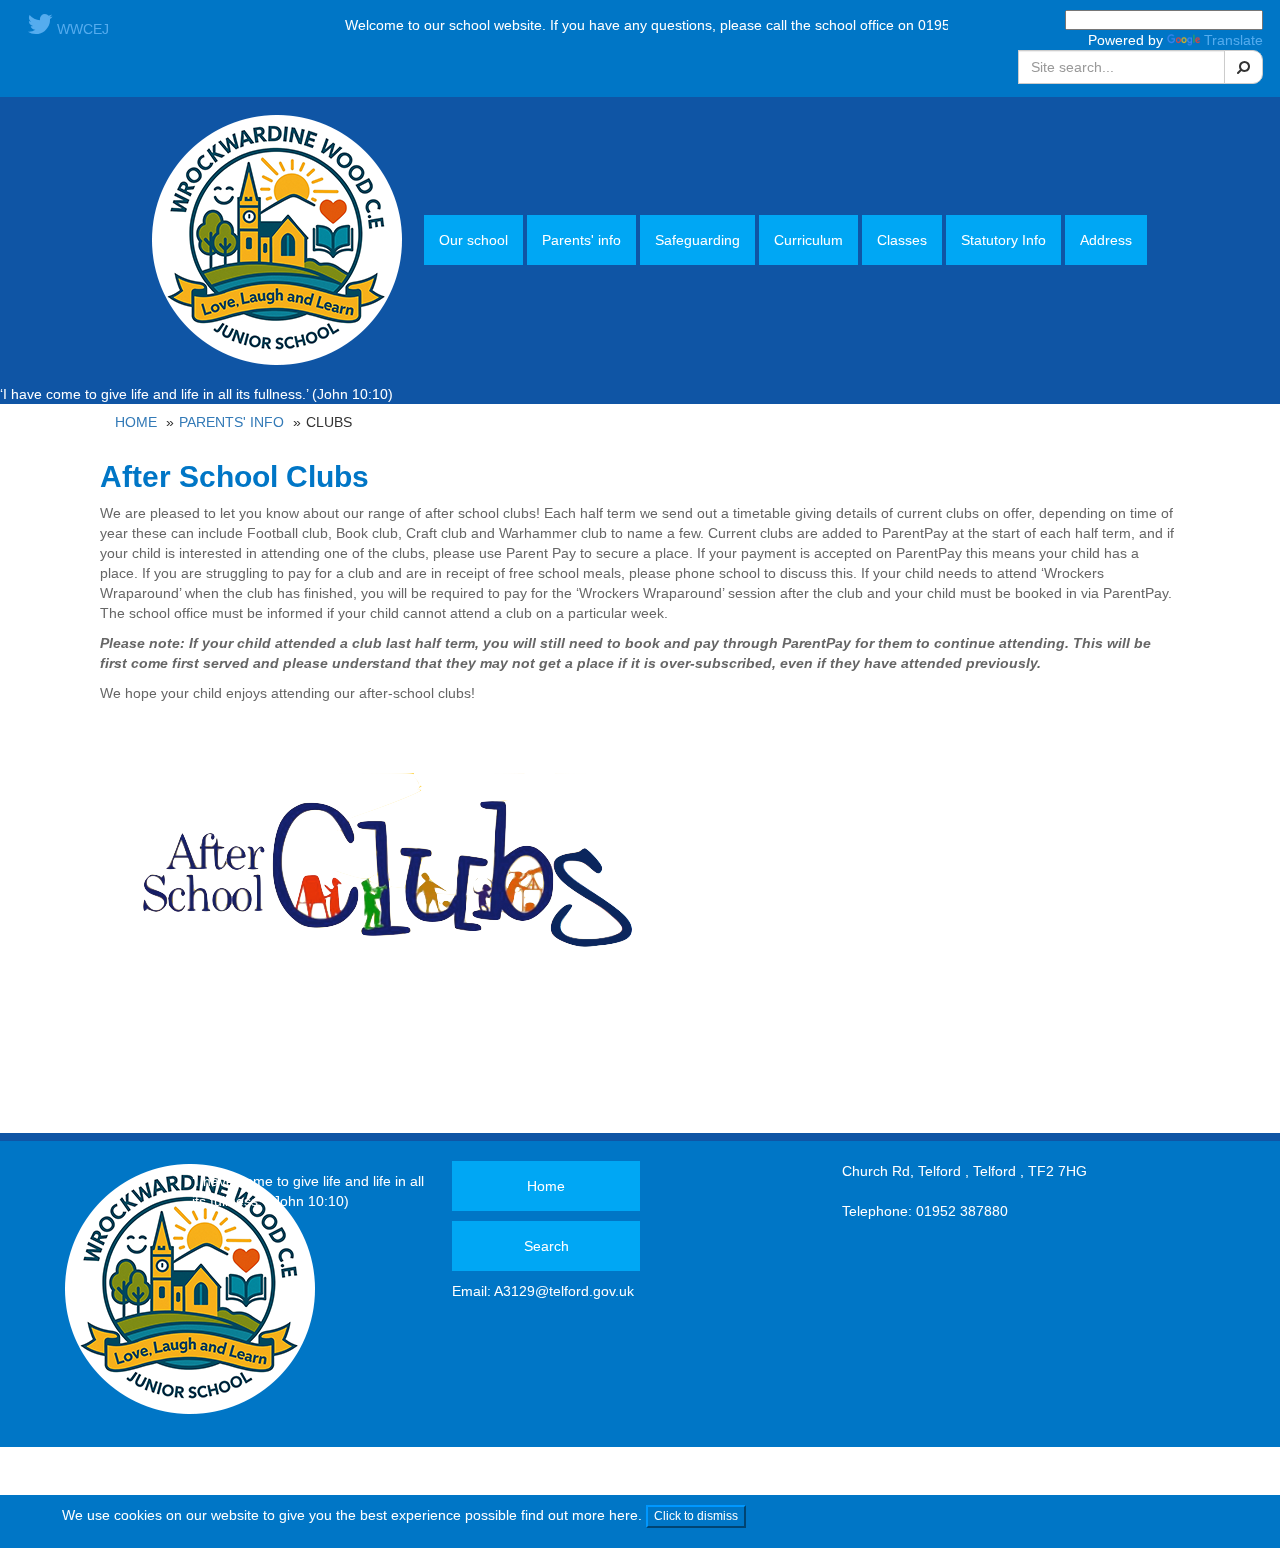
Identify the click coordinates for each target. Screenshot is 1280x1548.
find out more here (579, 1515)
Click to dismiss (696, 1516)
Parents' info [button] (581, 240)
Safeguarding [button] (697, 240)
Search (546, 1246)
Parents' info (231, 422)
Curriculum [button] (808, 240)
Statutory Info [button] (1003, 240)
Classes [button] (902, 240)
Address (1106, 240)
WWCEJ (81, 29)
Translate (1233, 40)
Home (136, 422)
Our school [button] (473, 240)
